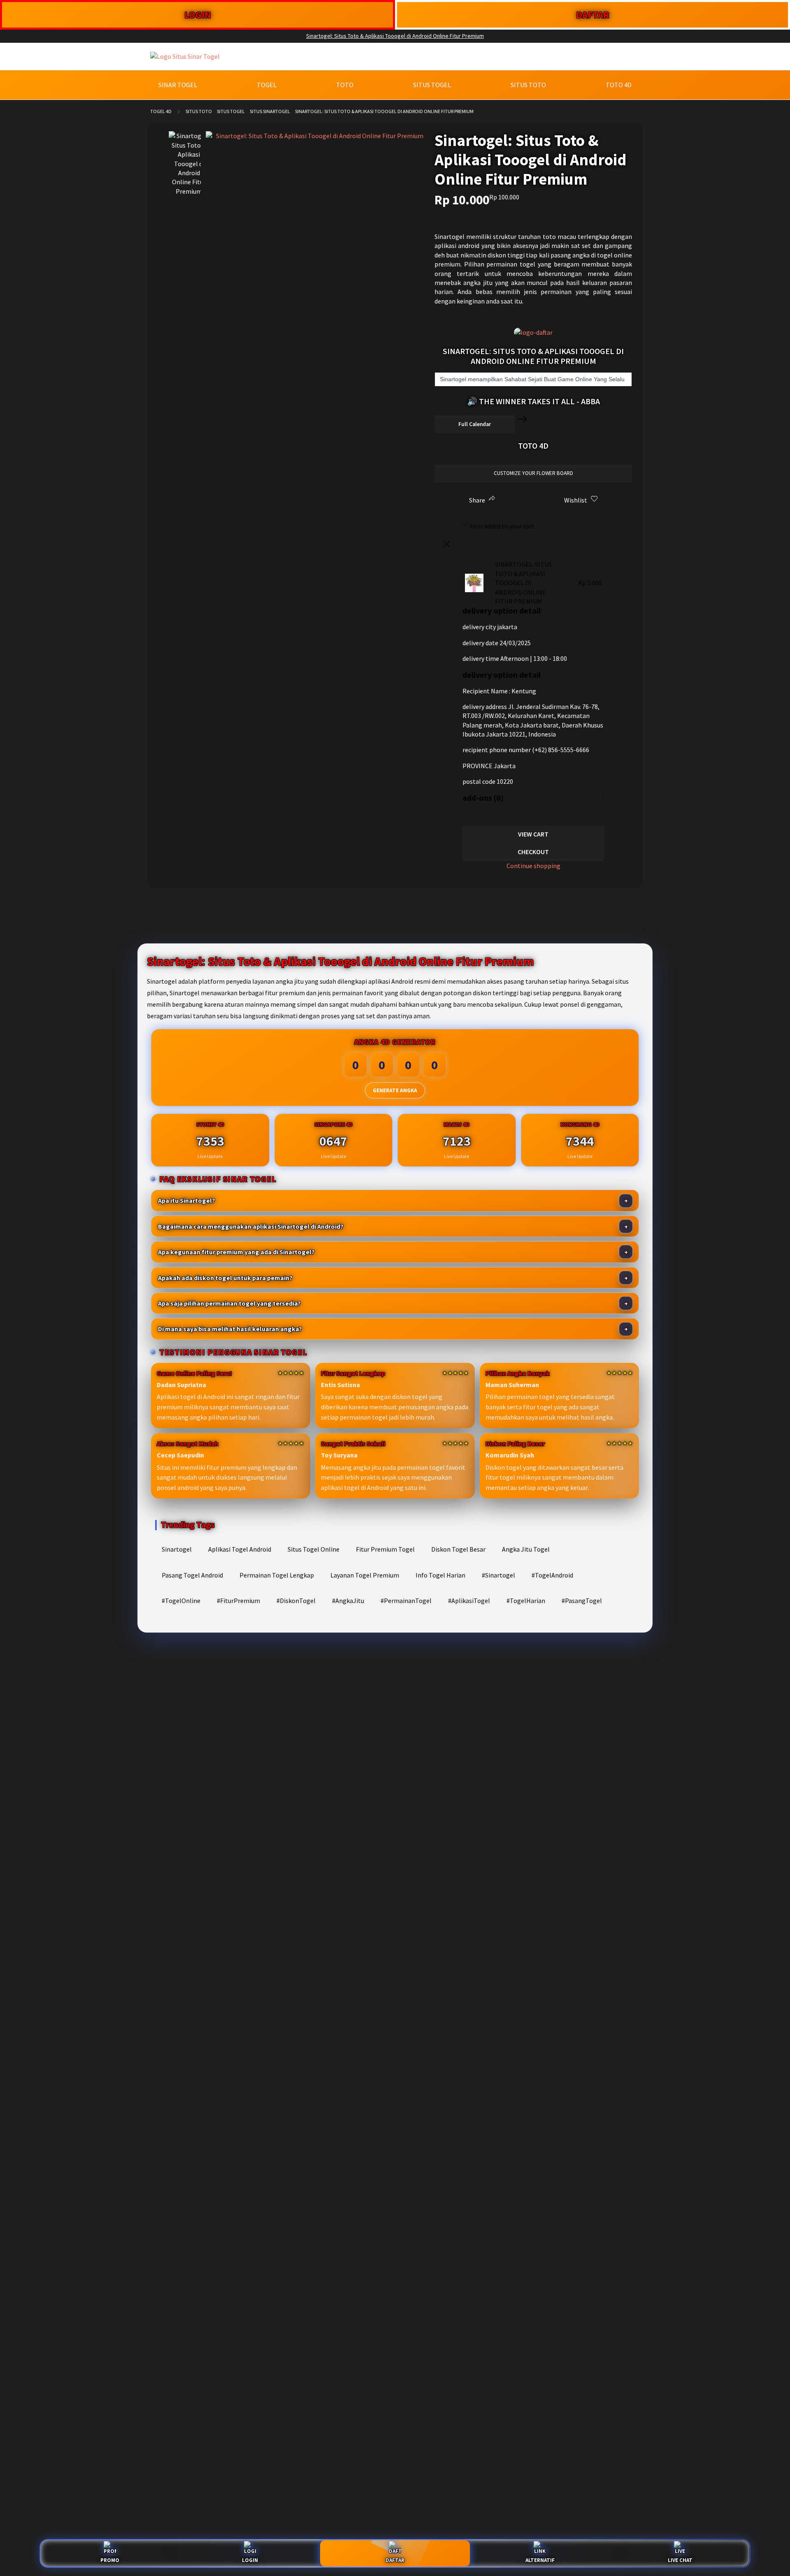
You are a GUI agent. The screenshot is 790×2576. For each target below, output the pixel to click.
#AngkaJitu (348, 1601)
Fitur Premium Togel (385, 1549)
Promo (110, 2560)
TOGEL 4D (161, 111)
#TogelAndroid (552, 1575)
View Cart (533, 834)
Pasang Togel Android (192, 1575)
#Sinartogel (498, 1575)
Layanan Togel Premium (365, 1575)
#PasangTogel (582, 1601)
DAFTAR (593, 15)
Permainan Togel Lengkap (277, 1575)
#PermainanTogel (406, 1601)
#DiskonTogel (296, 1601)
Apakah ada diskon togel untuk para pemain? (225, 1278)
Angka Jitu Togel (526, 1549)
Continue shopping (533, 866)
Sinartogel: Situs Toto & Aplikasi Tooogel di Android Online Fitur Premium (395, 36)
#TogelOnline (181, 1601)
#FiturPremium (238, 1601)
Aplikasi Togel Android (240, 1549)
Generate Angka (395, 1090)
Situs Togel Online (314, 1549)
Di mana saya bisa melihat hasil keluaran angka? (230, 1329)
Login (250, 2560)
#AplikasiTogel (469, 1601)
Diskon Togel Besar (458, 1549)
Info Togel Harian (440, 1575)
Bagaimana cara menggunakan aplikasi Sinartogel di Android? (251, 1226)
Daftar (395, 2560)
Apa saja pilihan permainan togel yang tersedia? (229, 1303)
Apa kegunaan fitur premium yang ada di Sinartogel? (236, 1252)
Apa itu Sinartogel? (187, 1200)
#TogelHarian (526, 1601)
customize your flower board (533, 473)
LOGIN (198, 15)
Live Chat (680, 2560)
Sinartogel (177, 1549)
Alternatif (540, 2560)
